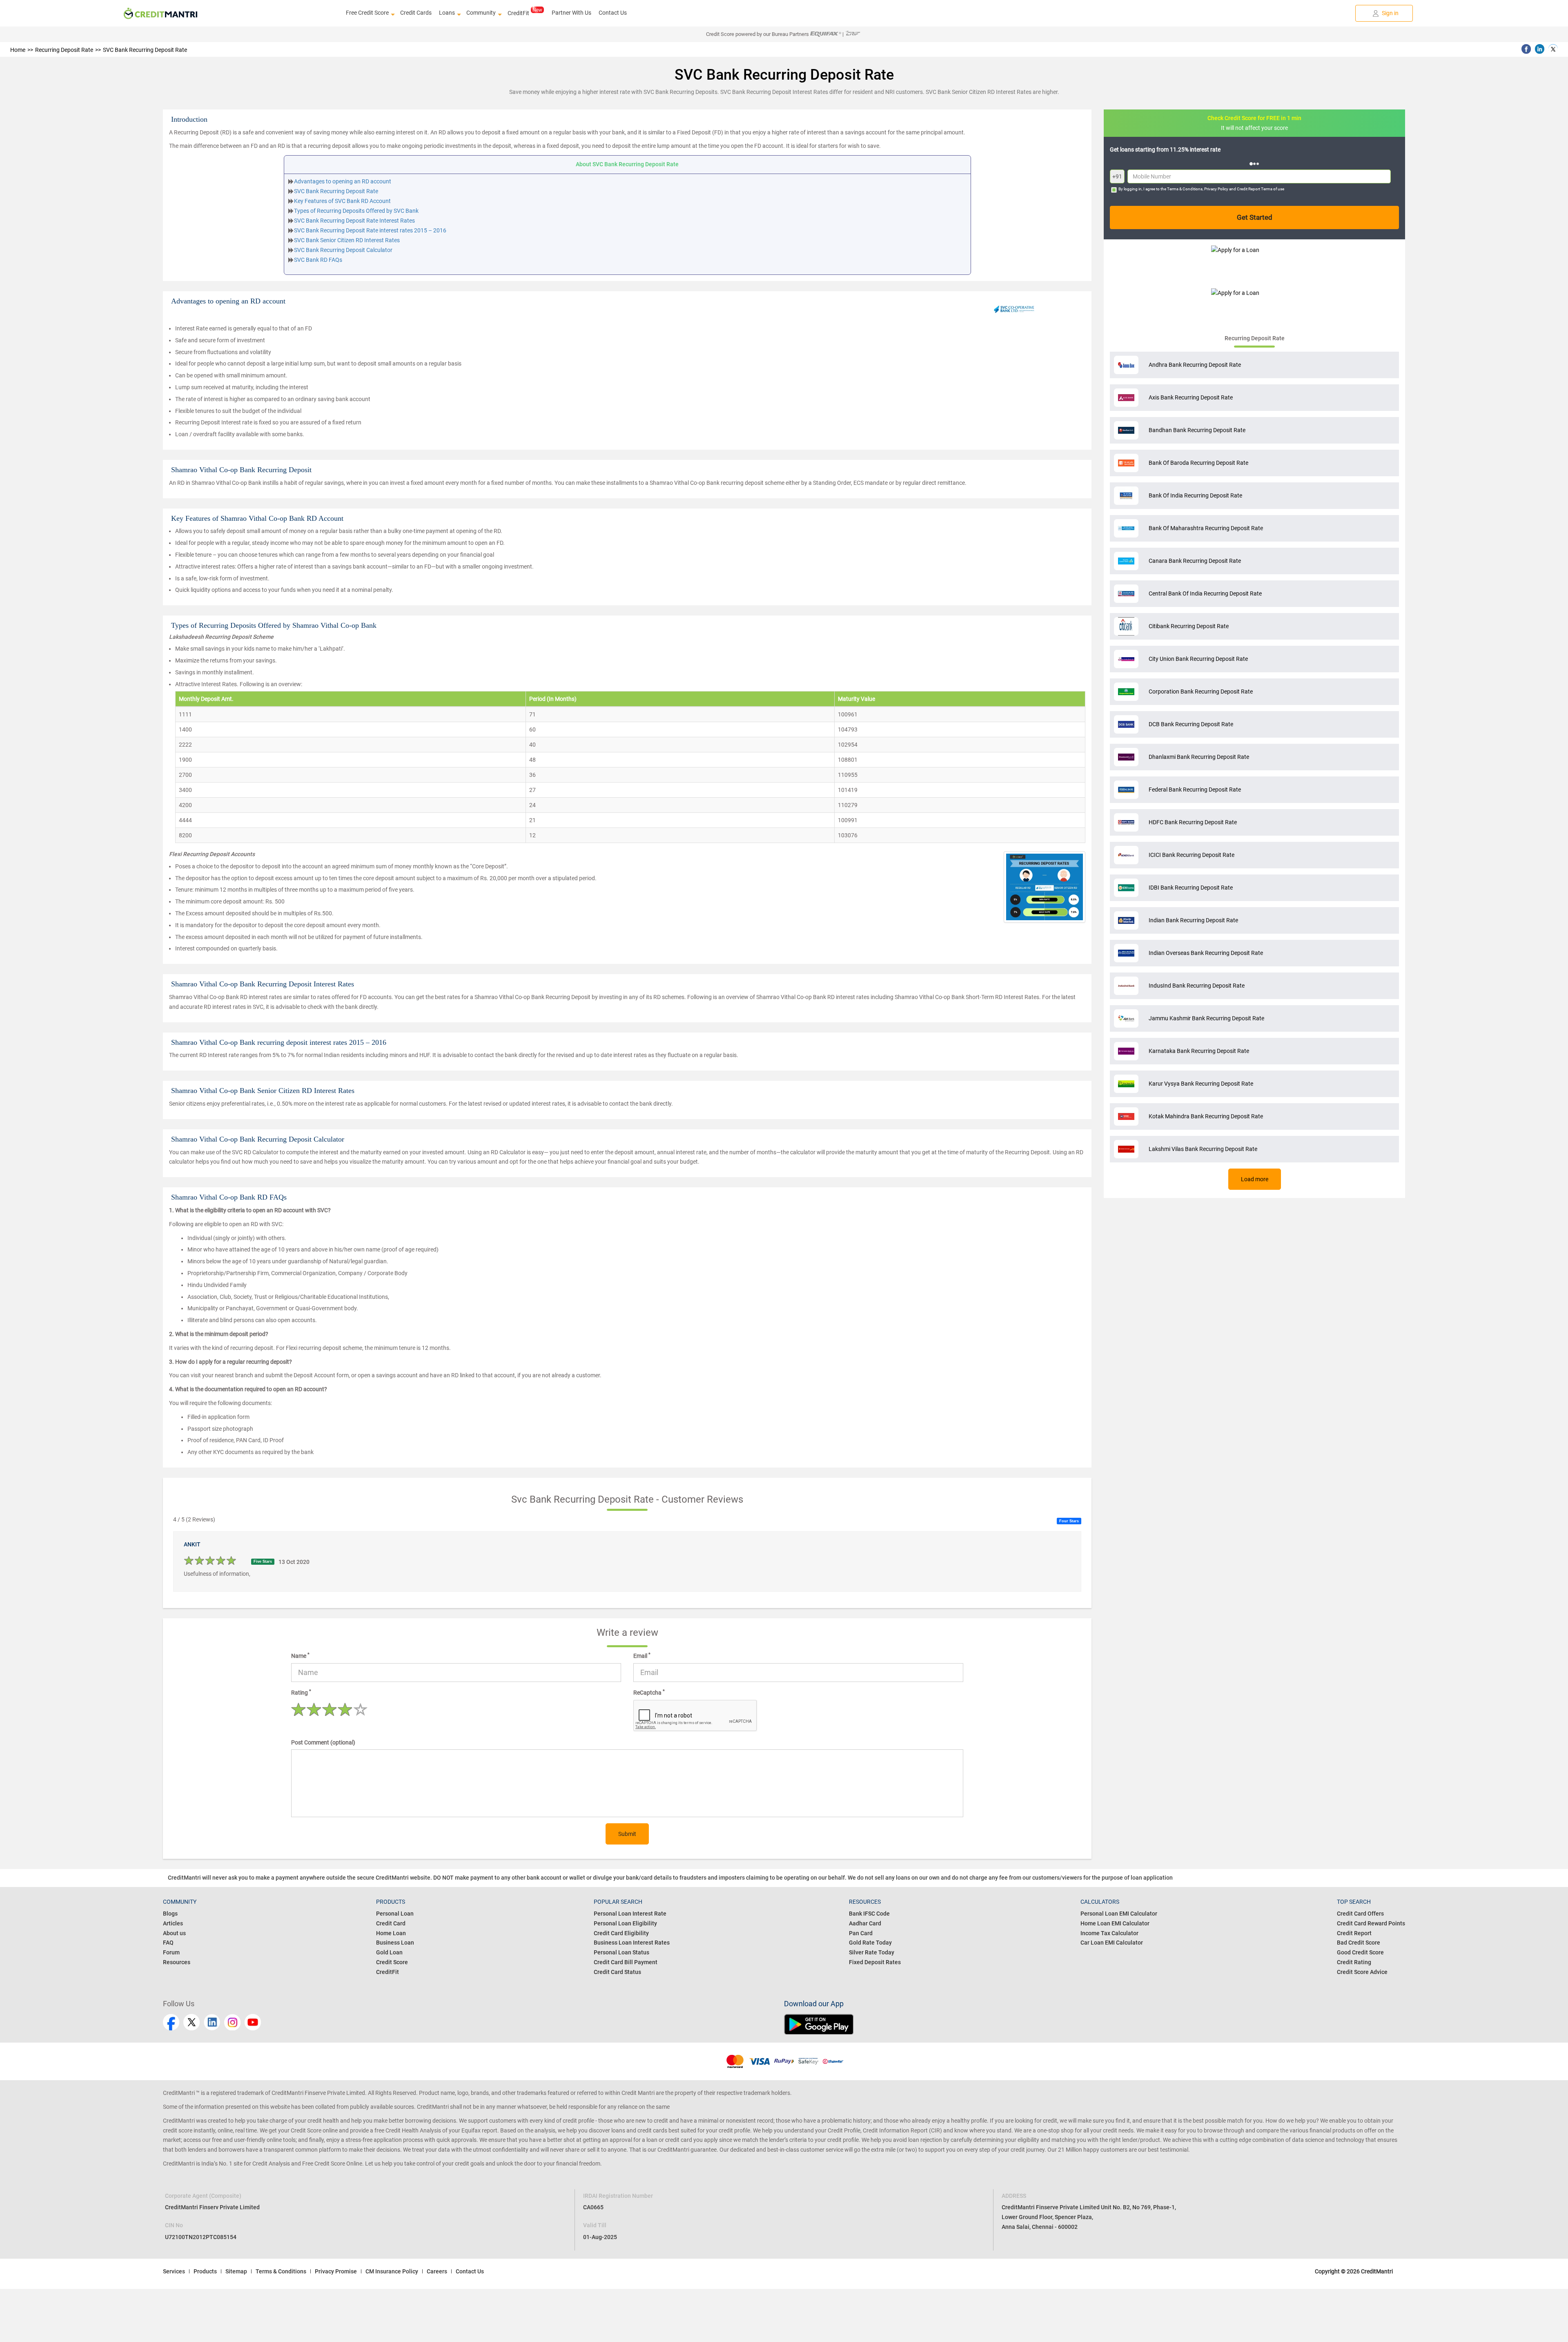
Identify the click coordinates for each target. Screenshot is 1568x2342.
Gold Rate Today (870, 1943)
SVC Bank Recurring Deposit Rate (336, 191)
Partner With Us (571, 13)
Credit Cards (416, 13)
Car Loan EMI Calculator (1112, 1943)
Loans (447, 13)
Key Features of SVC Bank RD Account (342, 201)
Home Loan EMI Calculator (1115, 1923)
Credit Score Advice (1362, 1972)
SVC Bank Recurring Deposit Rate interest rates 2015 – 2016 (370, 230)
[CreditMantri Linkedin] (212, 2022)
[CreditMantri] (160, 13)
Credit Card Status (617, 1972)
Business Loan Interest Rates (632, 1943)
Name (300, 1655)
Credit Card (391, 1923)
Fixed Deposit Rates (875, 1962)
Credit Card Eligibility (621, 1933)
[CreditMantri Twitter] (192, 2022)
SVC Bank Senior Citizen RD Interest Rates (347, 240)
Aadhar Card (865, 1923)
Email (642, 1655)
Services (174, 2271)
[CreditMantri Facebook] (171, 2022)
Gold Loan (389, 1952)
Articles (173, 1923)
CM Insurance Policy (392, 2271)
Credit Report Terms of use (1261, 189)
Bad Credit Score (1359, 1943)
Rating (301, 1692)
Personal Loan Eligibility (625, 1923)
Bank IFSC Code (869, 1914)
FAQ (168, 1943)
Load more (1255, 1179)
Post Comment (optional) (323, 1742)
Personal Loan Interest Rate (630, 1914)
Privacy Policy (1216, 189)
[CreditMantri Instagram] (232, 2022)
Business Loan (395, 1943)
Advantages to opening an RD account (343, 181)
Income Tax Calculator (1109, 1933)
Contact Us (613, 13)
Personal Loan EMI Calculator (1119, 1914)
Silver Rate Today (872, 1952)
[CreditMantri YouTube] (253, 2022)
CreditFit (518, 13)
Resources (177, 1962)
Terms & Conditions (1185, 189)
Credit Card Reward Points (1371, 1923)
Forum (171, 1952)
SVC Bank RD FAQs (318, 260)
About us (174, 1933)
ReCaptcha (649, 1692)
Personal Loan (395, 1914)
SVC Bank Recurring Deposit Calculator (343, 250)
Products (205, 2271)
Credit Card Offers (1360, 1914)
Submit (627, 1834)
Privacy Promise (336, 2271)
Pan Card (861, 1933)
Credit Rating (1354, 1962)
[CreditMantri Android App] (1095, 2024)
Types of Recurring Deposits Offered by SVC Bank (356, 211)
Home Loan (391, 1933)
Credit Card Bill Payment (626, 1962)
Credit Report (1354, 1933)
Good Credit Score (1360, 1952)
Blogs (170, 1914)
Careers (437, 2271)
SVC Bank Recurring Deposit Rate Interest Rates (354, 221)
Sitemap (236, 2271)
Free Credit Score (367, 13)
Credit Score (392, 1962)
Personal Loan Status (621, 1952)
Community (481, 13)
